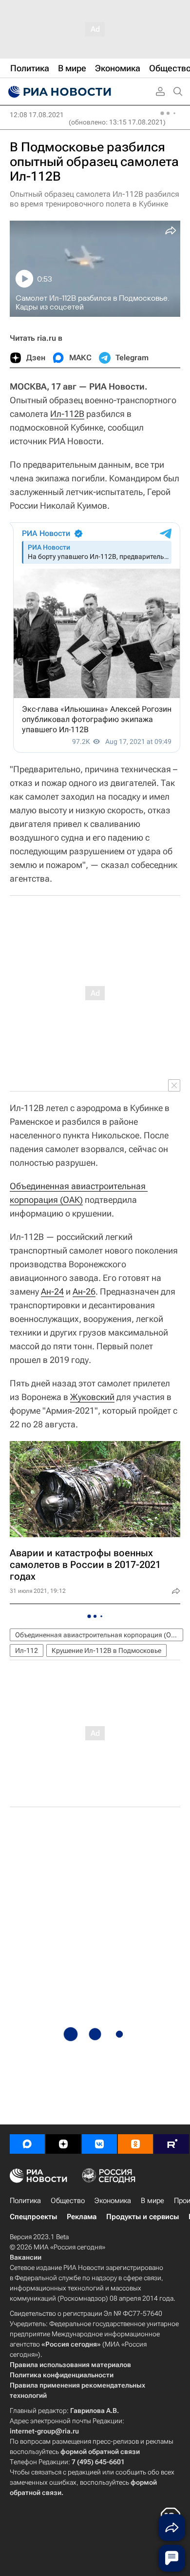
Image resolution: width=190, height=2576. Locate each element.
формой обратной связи (100, 2452)
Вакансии (26, 2257)
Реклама (82, 2217)
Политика (25, 2201)
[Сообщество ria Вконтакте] (99, 2144)
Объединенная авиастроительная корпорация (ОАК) (99, 1635)
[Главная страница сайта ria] (58, 92)
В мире (152, 2201)
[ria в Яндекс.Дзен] (63, 2144)
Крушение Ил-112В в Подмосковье (106, 1650)
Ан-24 (52, 1291)
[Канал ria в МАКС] (27, 2144)
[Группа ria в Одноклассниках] (135, 2144)
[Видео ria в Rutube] (171, 2144)
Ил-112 (27, 1650)
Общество (68, 2201)
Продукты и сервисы (142, 2217)
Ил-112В (67, 414)
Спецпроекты (33, 2217)
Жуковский (92, 1397)
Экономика (113, 2201)
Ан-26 (84, 1291)
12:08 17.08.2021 (37, 115)
